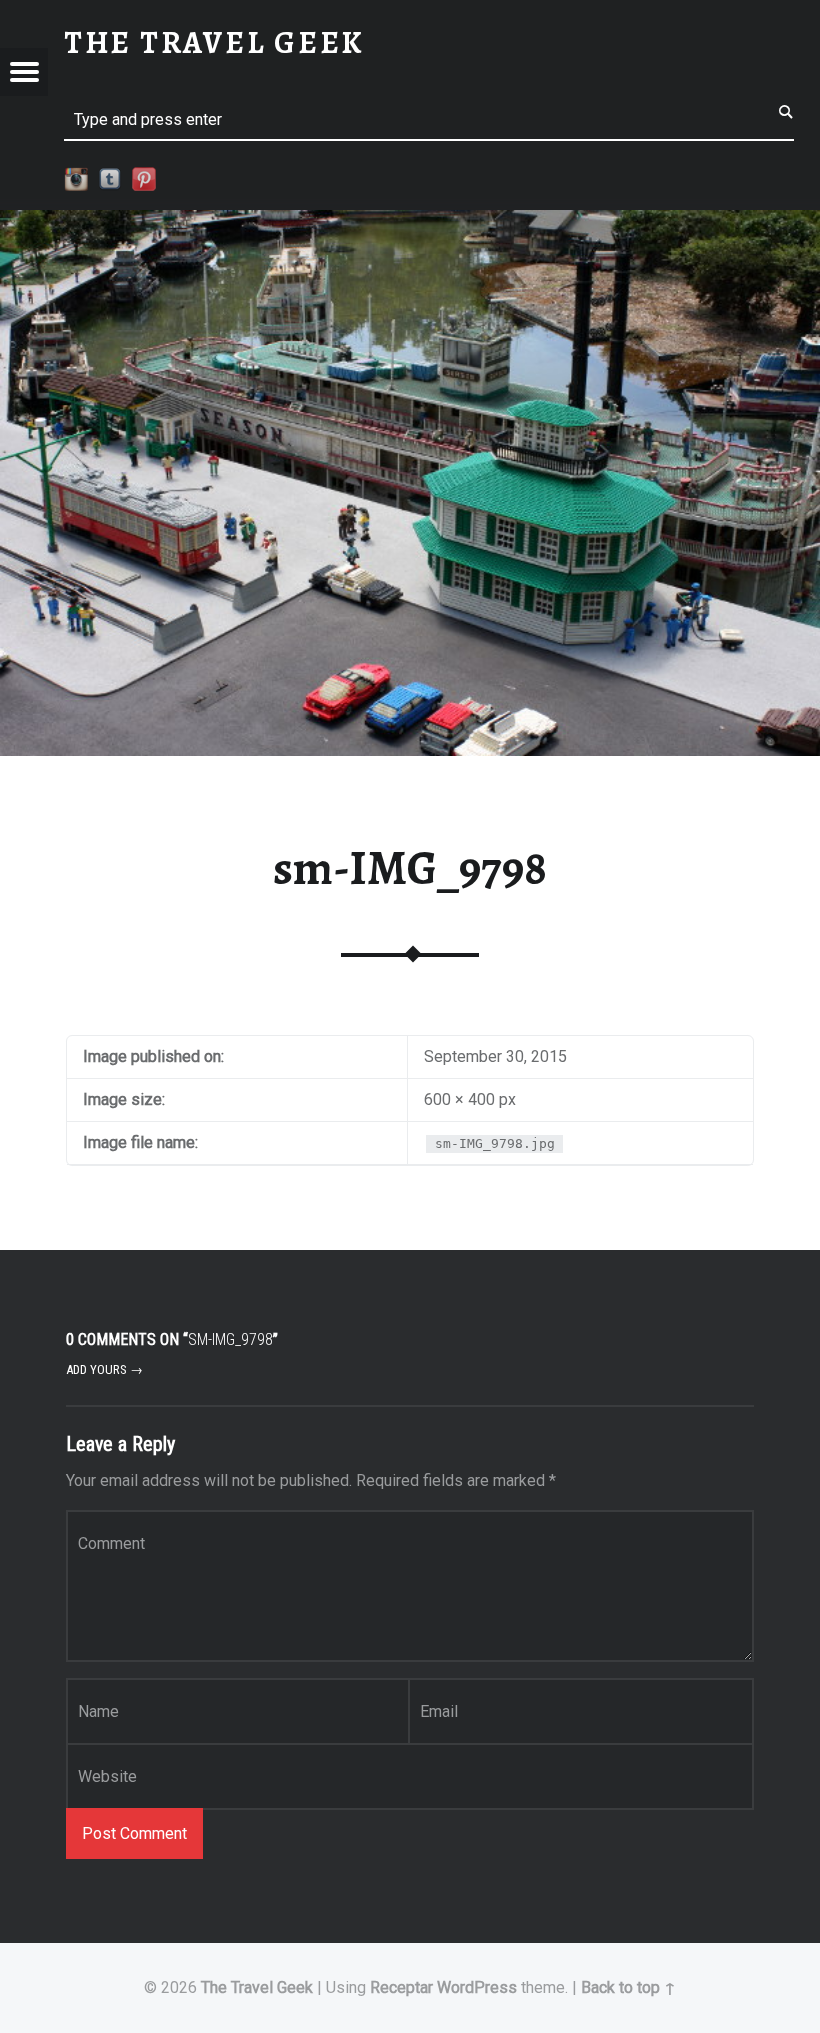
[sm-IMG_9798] (410, 222)
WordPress (477, 1987)
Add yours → (104, 1369)
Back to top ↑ (628, 1987)
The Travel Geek (257, 1987)
